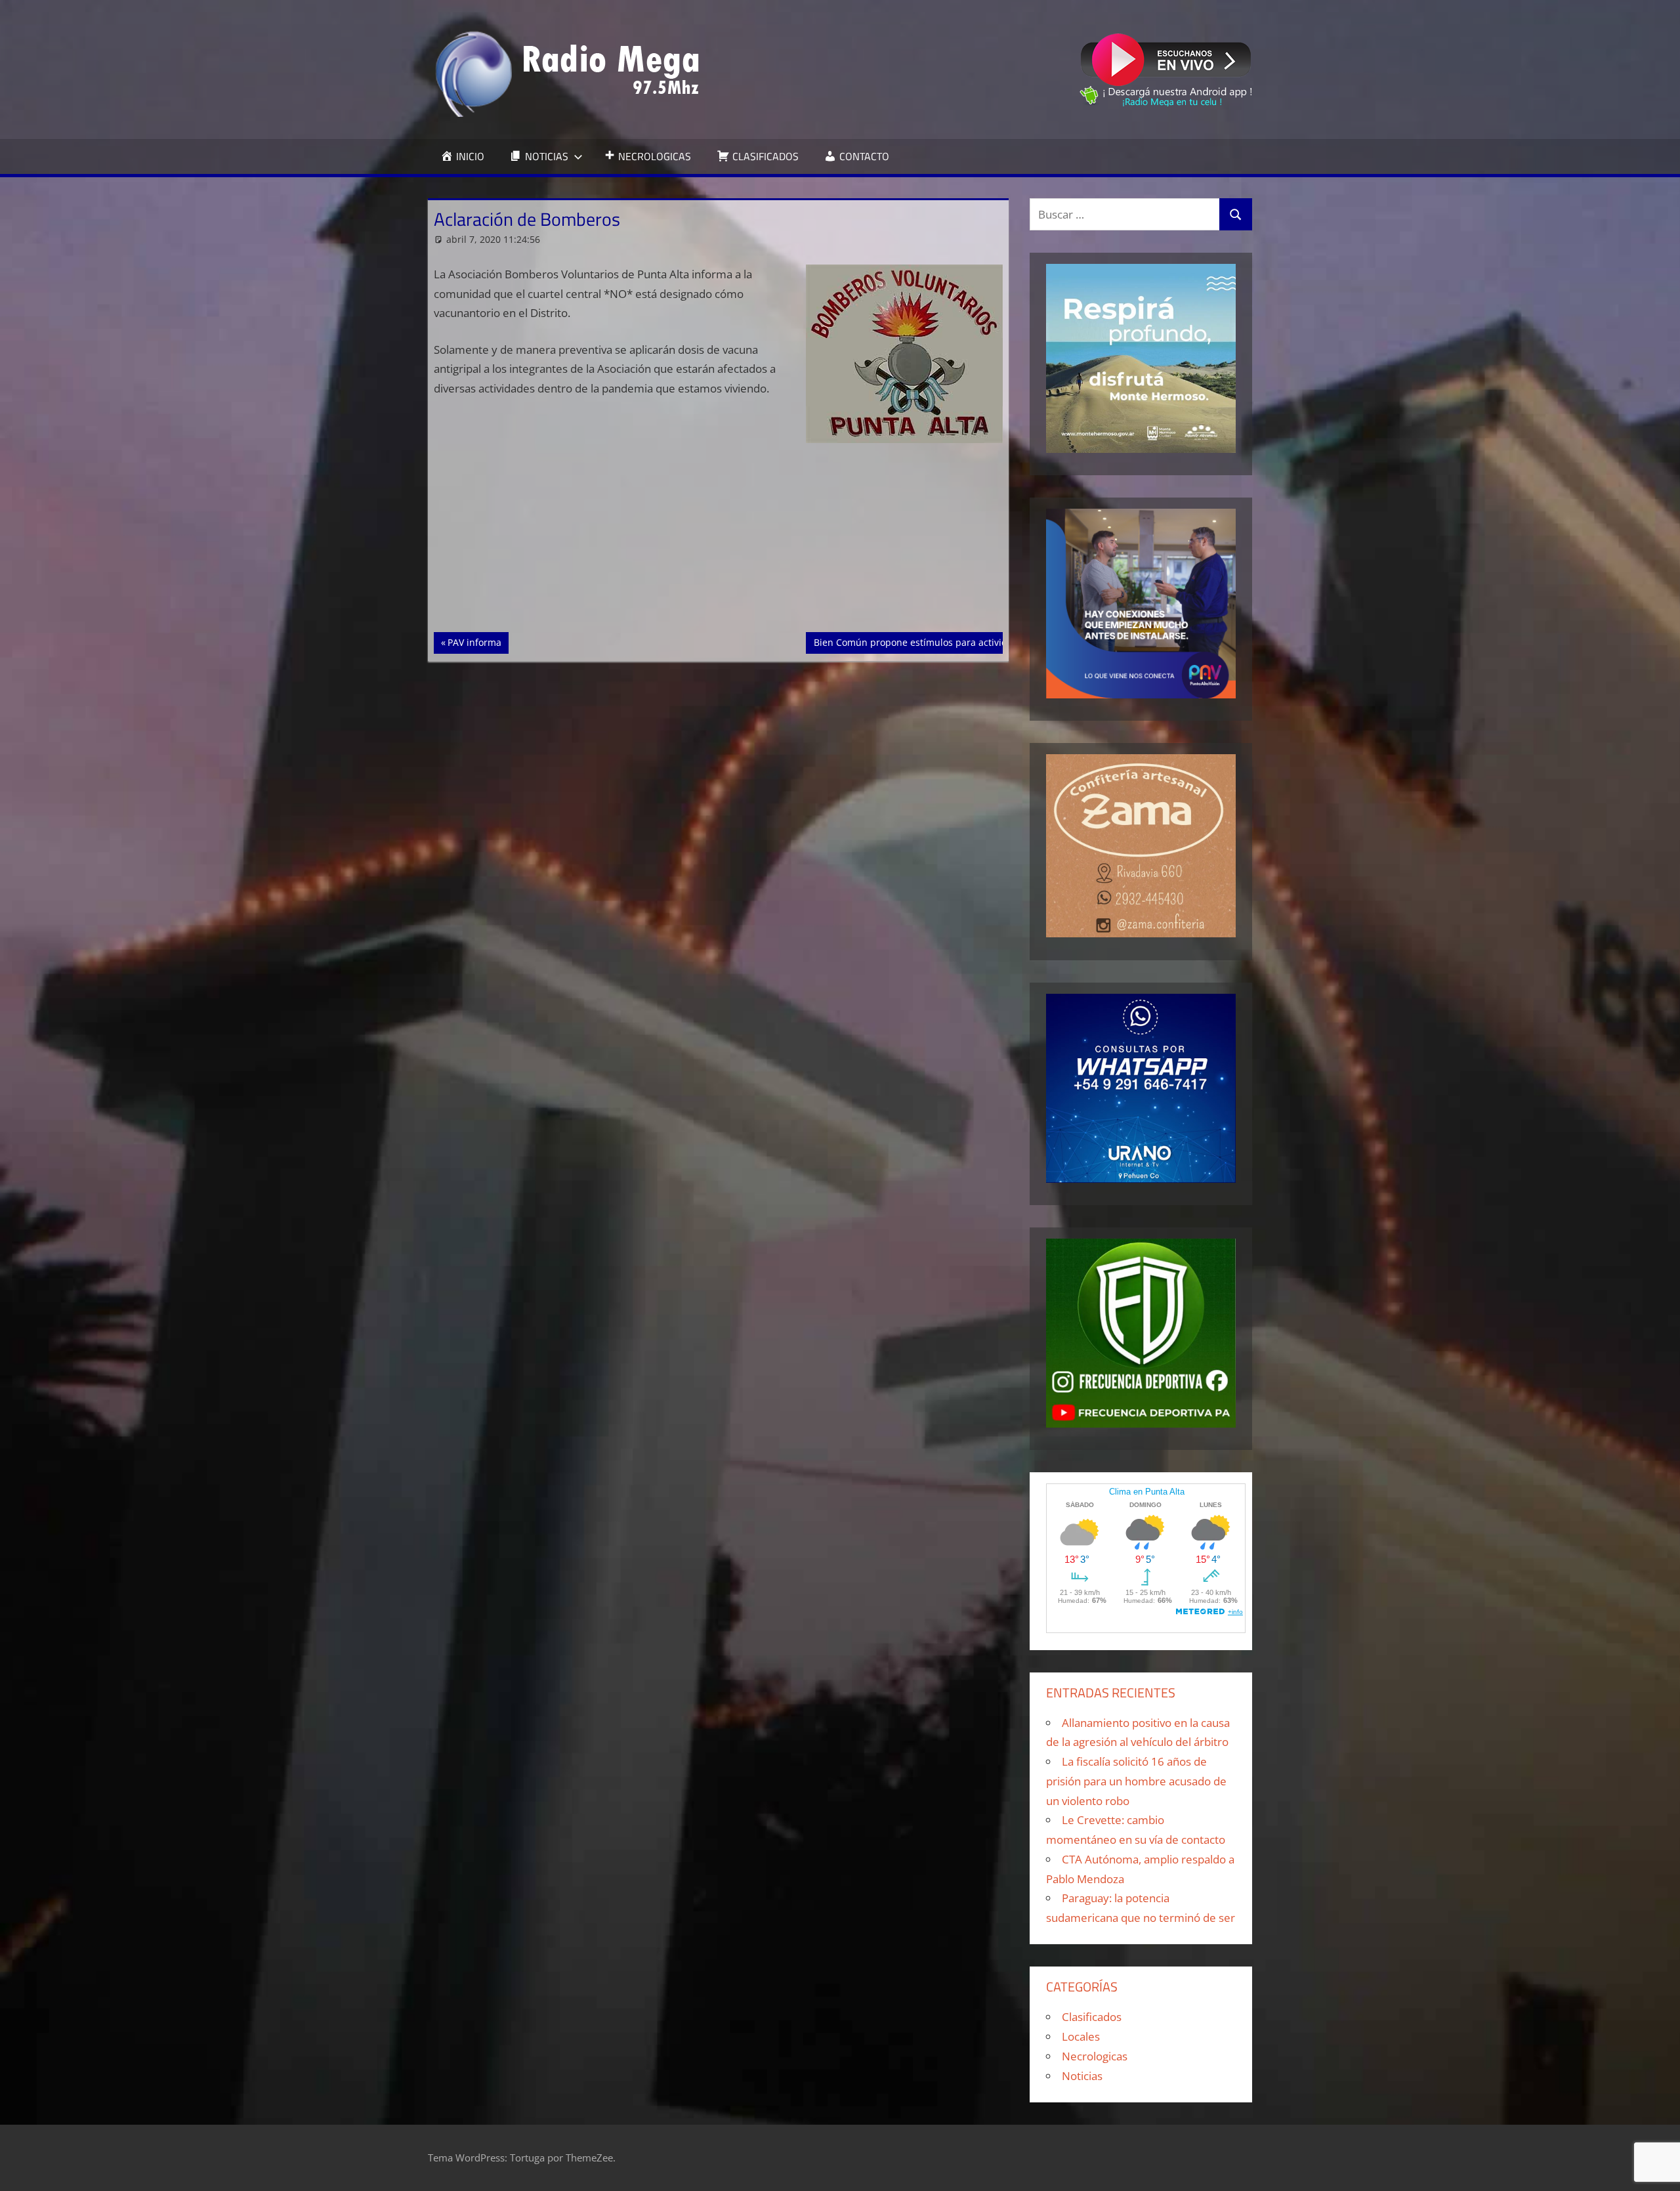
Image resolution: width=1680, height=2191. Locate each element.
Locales (1081, 2036)
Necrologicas (1095, 2056)
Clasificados (1092, 2017)
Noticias (1082, 2076)
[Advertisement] (719, 535)
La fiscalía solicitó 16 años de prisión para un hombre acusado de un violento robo (1136, 1781)
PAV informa (478, 642)
